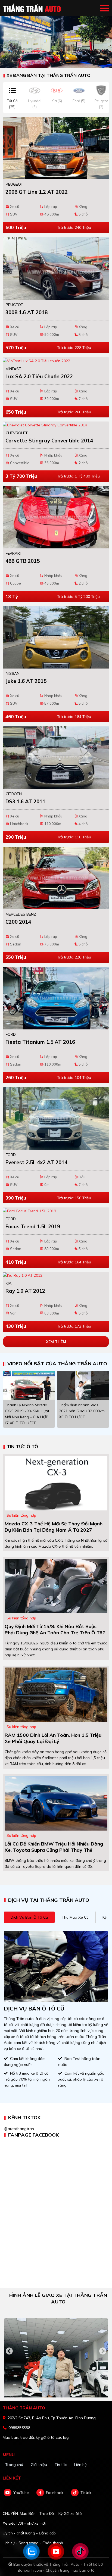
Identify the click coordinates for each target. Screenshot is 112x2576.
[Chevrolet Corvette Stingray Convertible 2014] (56, 425)
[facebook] (40, 2493)
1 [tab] (53, 60)
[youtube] (8, 2493)
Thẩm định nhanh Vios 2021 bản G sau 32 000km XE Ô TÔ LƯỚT (82, 1411)
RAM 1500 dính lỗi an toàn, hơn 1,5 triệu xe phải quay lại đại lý (53, 1738)
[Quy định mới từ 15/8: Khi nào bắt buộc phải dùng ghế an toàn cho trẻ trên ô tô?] (56, 1586)
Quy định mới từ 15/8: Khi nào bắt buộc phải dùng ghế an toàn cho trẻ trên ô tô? (55, 1629)
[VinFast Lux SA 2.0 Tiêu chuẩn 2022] (56, 361)
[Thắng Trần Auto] (33, 8)
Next (103, 2351)
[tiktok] (75, 2493)
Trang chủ (14, 2465)
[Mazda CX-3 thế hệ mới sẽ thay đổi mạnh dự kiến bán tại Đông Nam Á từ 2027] (56, 1483)
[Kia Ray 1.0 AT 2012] (56, 1275)
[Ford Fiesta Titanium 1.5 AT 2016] (56, 998)
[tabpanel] (56, 34)
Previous (9, 2351)
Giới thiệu (39, 2465)
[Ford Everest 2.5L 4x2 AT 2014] (56, 1119)
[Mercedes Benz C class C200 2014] (56, 878)
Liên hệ (80, 2465)
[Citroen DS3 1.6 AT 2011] (56, 758)
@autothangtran (19, 2129)
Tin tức (61, 2465)
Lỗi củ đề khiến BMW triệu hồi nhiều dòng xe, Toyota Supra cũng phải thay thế (54, 1847)
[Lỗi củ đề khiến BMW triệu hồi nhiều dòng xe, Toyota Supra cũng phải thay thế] (56, 1803)
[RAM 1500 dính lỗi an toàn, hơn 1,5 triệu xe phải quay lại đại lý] (56, 1694)
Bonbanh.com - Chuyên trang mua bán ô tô (56, 2570)
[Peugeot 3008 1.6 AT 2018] (56, 268)
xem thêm (56, 1342)
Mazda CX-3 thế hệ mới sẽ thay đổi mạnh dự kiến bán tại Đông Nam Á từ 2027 (54, 1527)
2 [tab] (59, 60)
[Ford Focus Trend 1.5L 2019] (56, 1211)
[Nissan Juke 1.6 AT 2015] (56, 637)
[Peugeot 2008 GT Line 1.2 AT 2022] (56, 148)
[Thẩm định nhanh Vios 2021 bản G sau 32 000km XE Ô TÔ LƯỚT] (83, 1385)
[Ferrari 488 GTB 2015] (56, 517)
